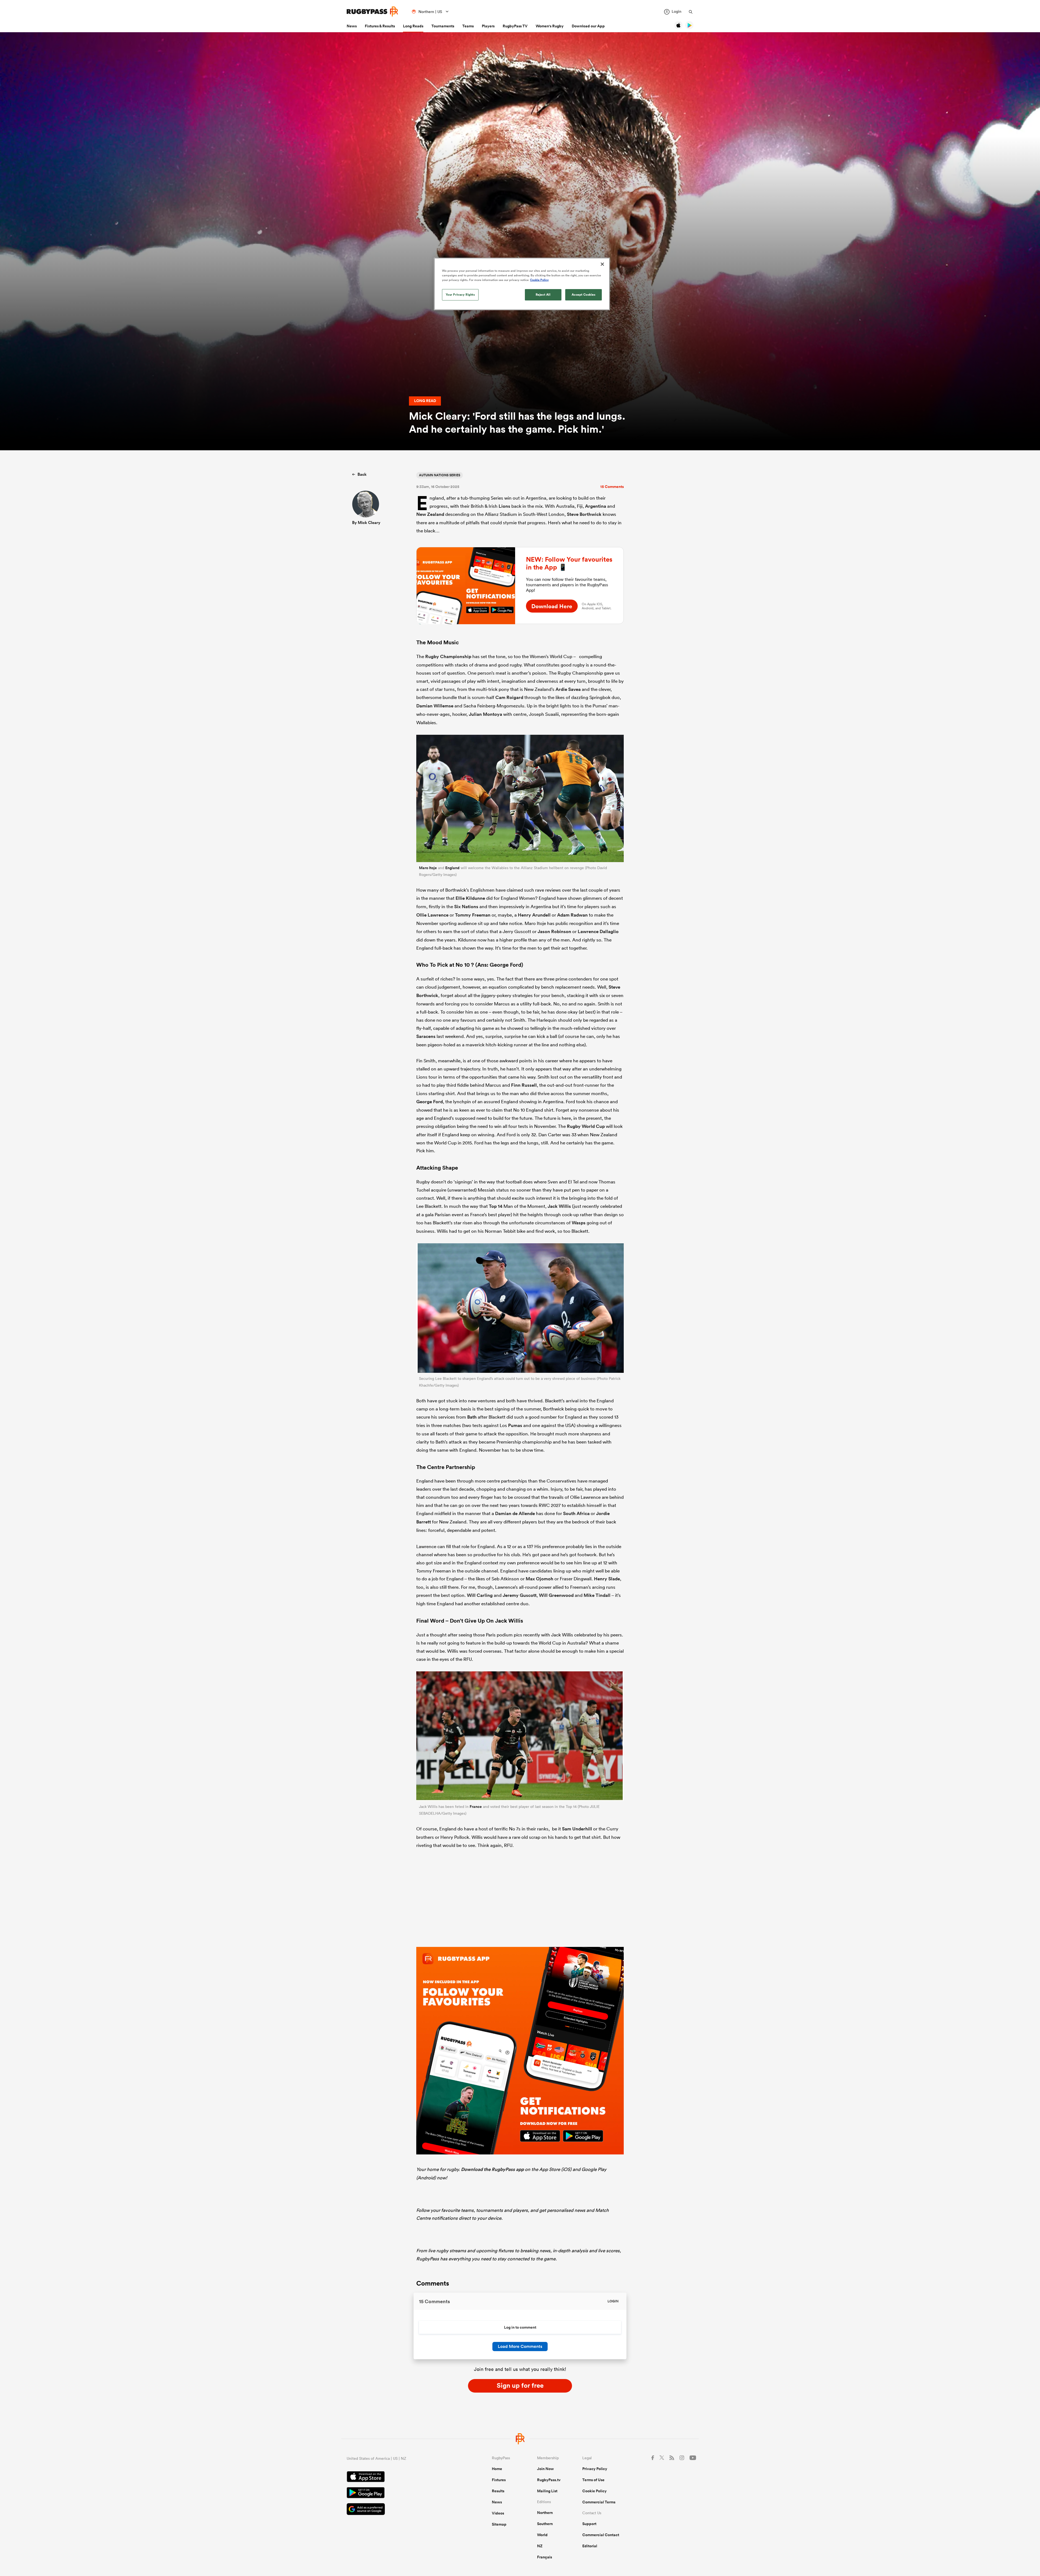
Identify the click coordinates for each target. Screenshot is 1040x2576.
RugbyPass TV (515, 26)
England (452, 868)
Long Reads (413, 26)
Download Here (552, 606)
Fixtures (499, 2480)
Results (498, 2491)
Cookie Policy (594, 2491)
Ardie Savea (568, 689)
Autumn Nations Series (440, 475)
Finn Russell (524, 1085)
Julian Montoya (485, 714)
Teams (468, 26)
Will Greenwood (556, 1595)
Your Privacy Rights (460, 295)
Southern (545, 2524)
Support (589, 2524)
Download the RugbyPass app (492, 2169)
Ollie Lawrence (432, 915)
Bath (472, 1417)
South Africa (576, 1513)
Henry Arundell (534, 915)
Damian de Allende (515, 1513)
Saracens (426, 1036)
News (352, 26)
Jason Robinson (554, 931)
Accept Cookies (584, 295)
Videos (498, 2513)
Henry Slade (607, 1579)
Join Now (545, 2469)
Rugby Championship (448, 656)
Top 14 (496, 1206)
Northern (545, 2513)
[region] (522, 284)
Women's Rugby (550, 26)
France (476, 1807)
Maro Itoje (428, 868)
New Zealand (430, 514)
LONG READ (425, 401)
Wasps (579, 1223)
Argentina (596, 506)
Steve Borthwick (584, 514)
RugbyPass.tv (549, 2480)
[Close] (602, 264)
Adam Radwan (572, 915)
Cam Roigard (509, 697)
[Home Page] (372, 12)
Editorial (590, 2546)
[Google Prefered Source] (400, 2510)
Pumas (515, 1425)
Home (497, 2469)
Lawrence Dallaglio (598, 931)
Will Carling (480, 1595)
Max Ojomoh (539, 1579)
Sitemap (499, 2524)
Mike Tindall (597, 1595)
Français (545, 2557)
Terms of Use (593, 2480)
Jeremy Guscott (520, 1595)
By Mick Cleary (366, 522)
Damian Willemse (435, 706)
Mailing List (547, 2491)
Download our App (588, 26)
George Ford (430, 1102)
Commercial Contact (601, 2535)
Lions (504, 506)
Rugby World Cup (586, 1126)
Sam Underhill (577, 1829)
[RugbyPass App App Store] (400, 2477)
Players (488, 26)
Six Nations (466, 907)
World (542, 2535)
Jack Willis (559, 1206)
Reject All (543, 295)
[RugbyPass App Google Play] (400, 2493)
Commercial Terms (599, 2502)
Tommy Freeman (473, 915)
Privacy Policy (595, 2469)
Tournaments (443, 26)
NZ (540, 2546)
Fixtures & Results (380, 26)
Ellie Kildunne (470, 898)
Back (362, 474)
